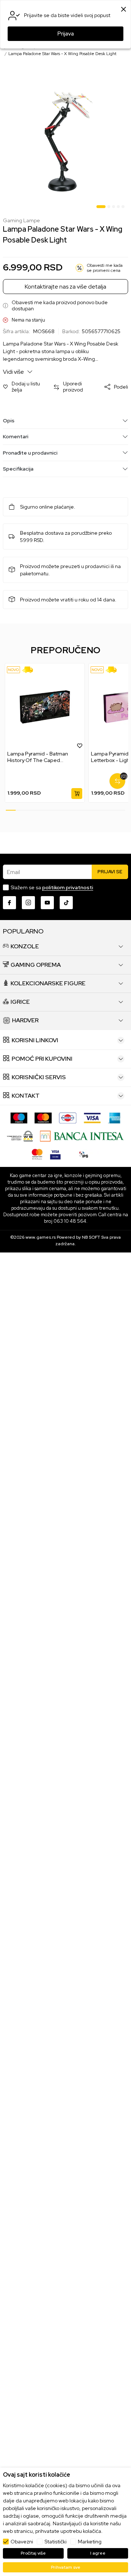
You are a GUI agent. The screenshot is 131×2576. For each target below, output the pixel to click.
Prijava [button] (66, 34)
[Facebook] (9, 903)
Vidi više (14, 372)
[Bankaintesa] (82, 1136)
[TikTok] (66, 903)
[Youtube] (47, 903)
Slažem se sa (52, 887)
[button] (25, 387)
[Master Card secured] (37, 1154)
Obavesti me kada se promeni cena (105, 268)
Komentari (16, 436)
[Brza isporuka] (30, 670)
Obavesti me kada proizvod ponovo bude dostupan (60, 306)
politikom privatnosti (68, 887)
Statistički (55, 2542)
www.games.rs (41, 1237)
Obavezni (22, 2542)
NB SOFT (91, 1237)
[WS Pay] (20, 1136)
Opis (9, 421)
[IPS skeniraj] (84, 1154)
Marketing (90, 2542)
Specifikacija (18, 469)
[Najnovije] (13, 670)
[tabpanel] (65, 142)
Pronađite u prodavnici (30, 453)
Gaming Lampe (21, 221)
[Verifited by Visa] (55, 1154)
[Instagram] (28, 903)
